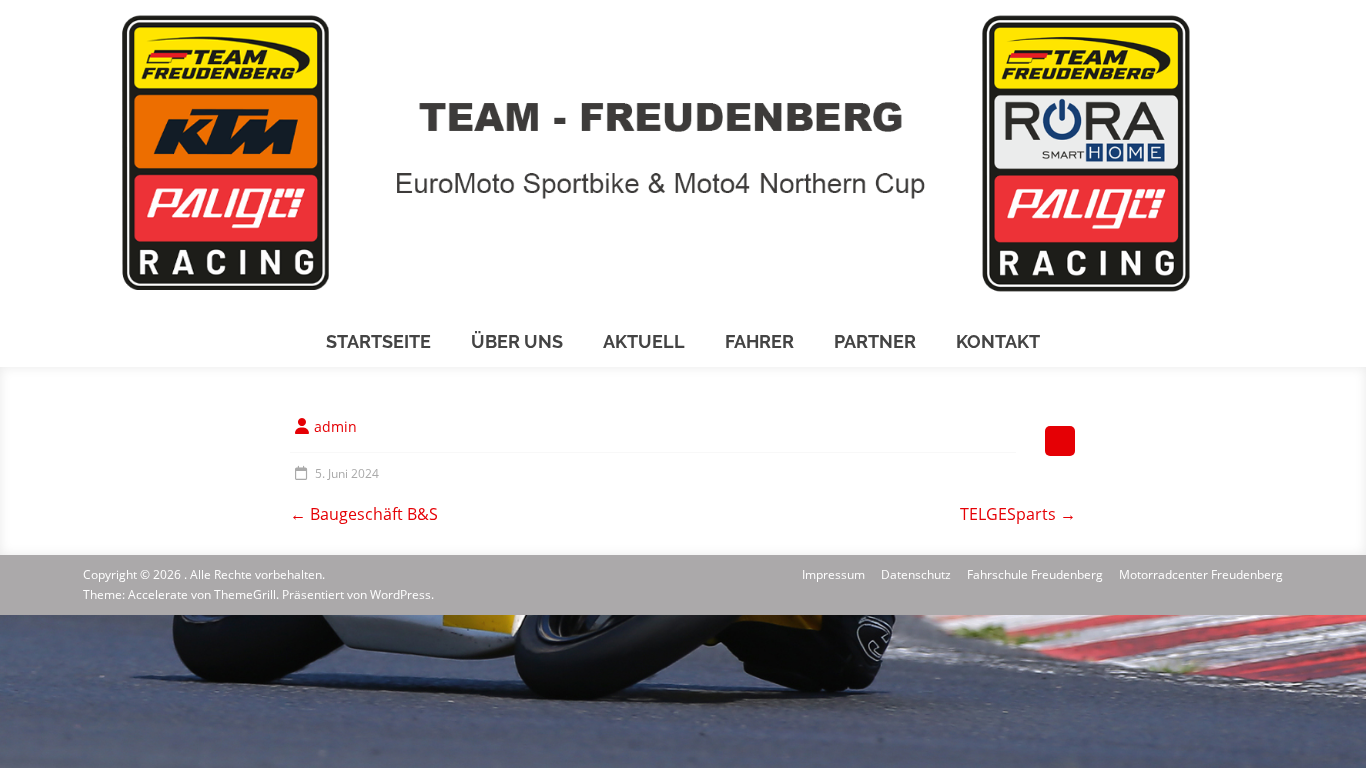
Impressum (833, 574)
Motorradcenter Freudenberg (1201, 574)
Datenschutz (916, 574)
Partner (875, 341)
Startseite (378, 341)
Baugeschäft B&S (364, 514)
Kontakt (998, 341)
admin (335, 426)
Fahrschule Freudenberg (1035, 574)
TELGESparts (1018, 514)
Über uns (517, 341)
